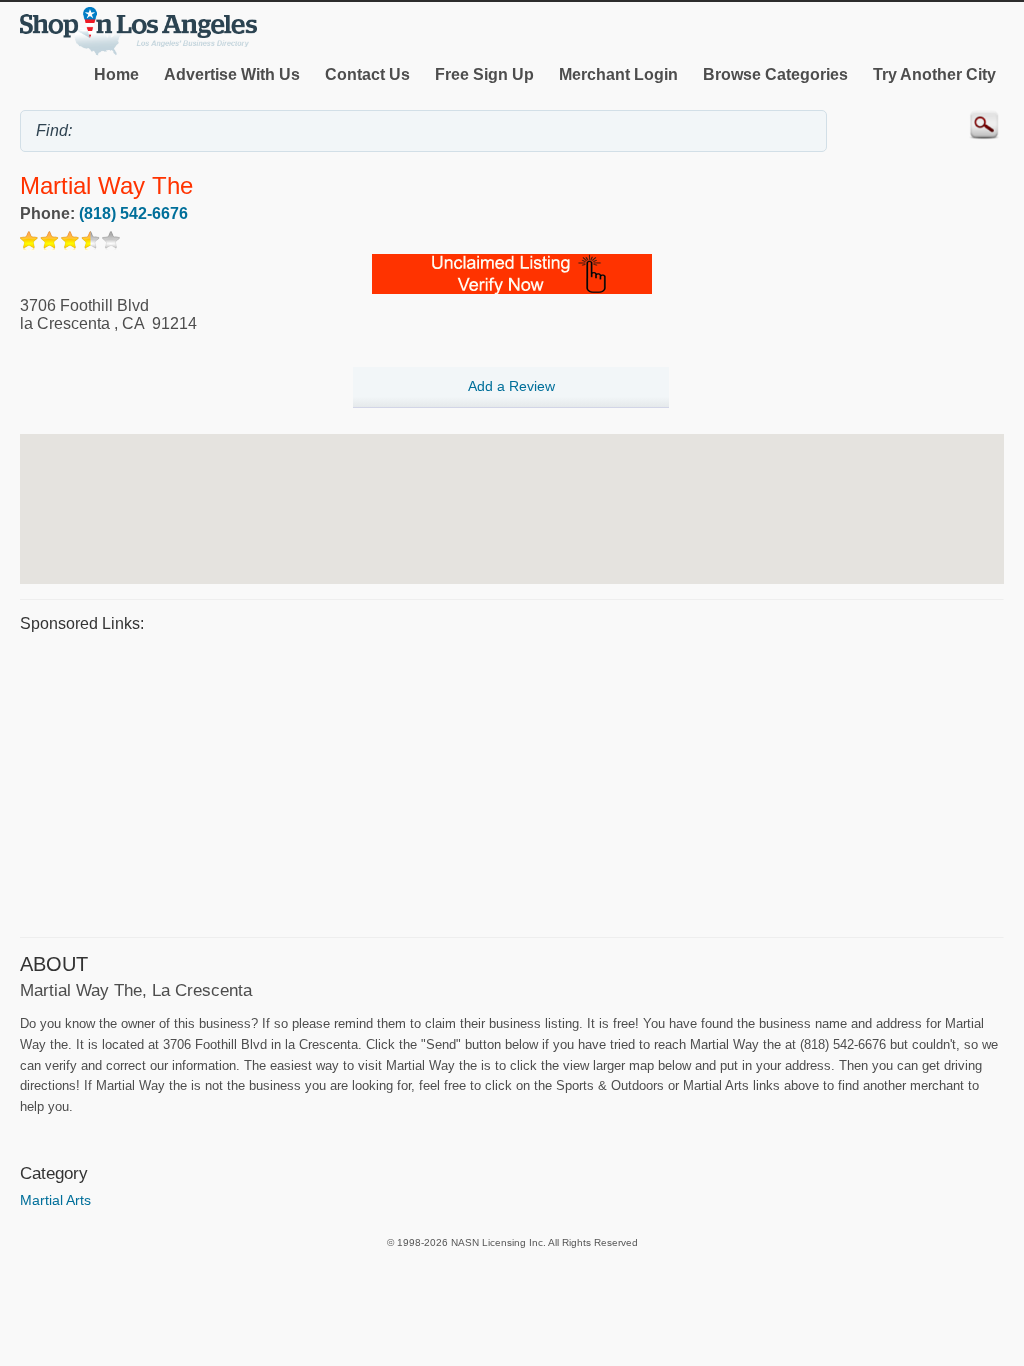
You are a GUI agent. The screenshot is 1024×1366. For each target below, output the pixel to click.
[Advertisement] (512, 782)
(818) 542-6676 (133, 213)
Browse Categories (775, 74)
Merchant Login (618, 74)
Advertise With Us (232, 74)
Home (116, 74)
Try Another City (934, 74)
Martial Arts (55, 1200)
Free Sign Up (484, 74)
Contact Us (367, 74)
